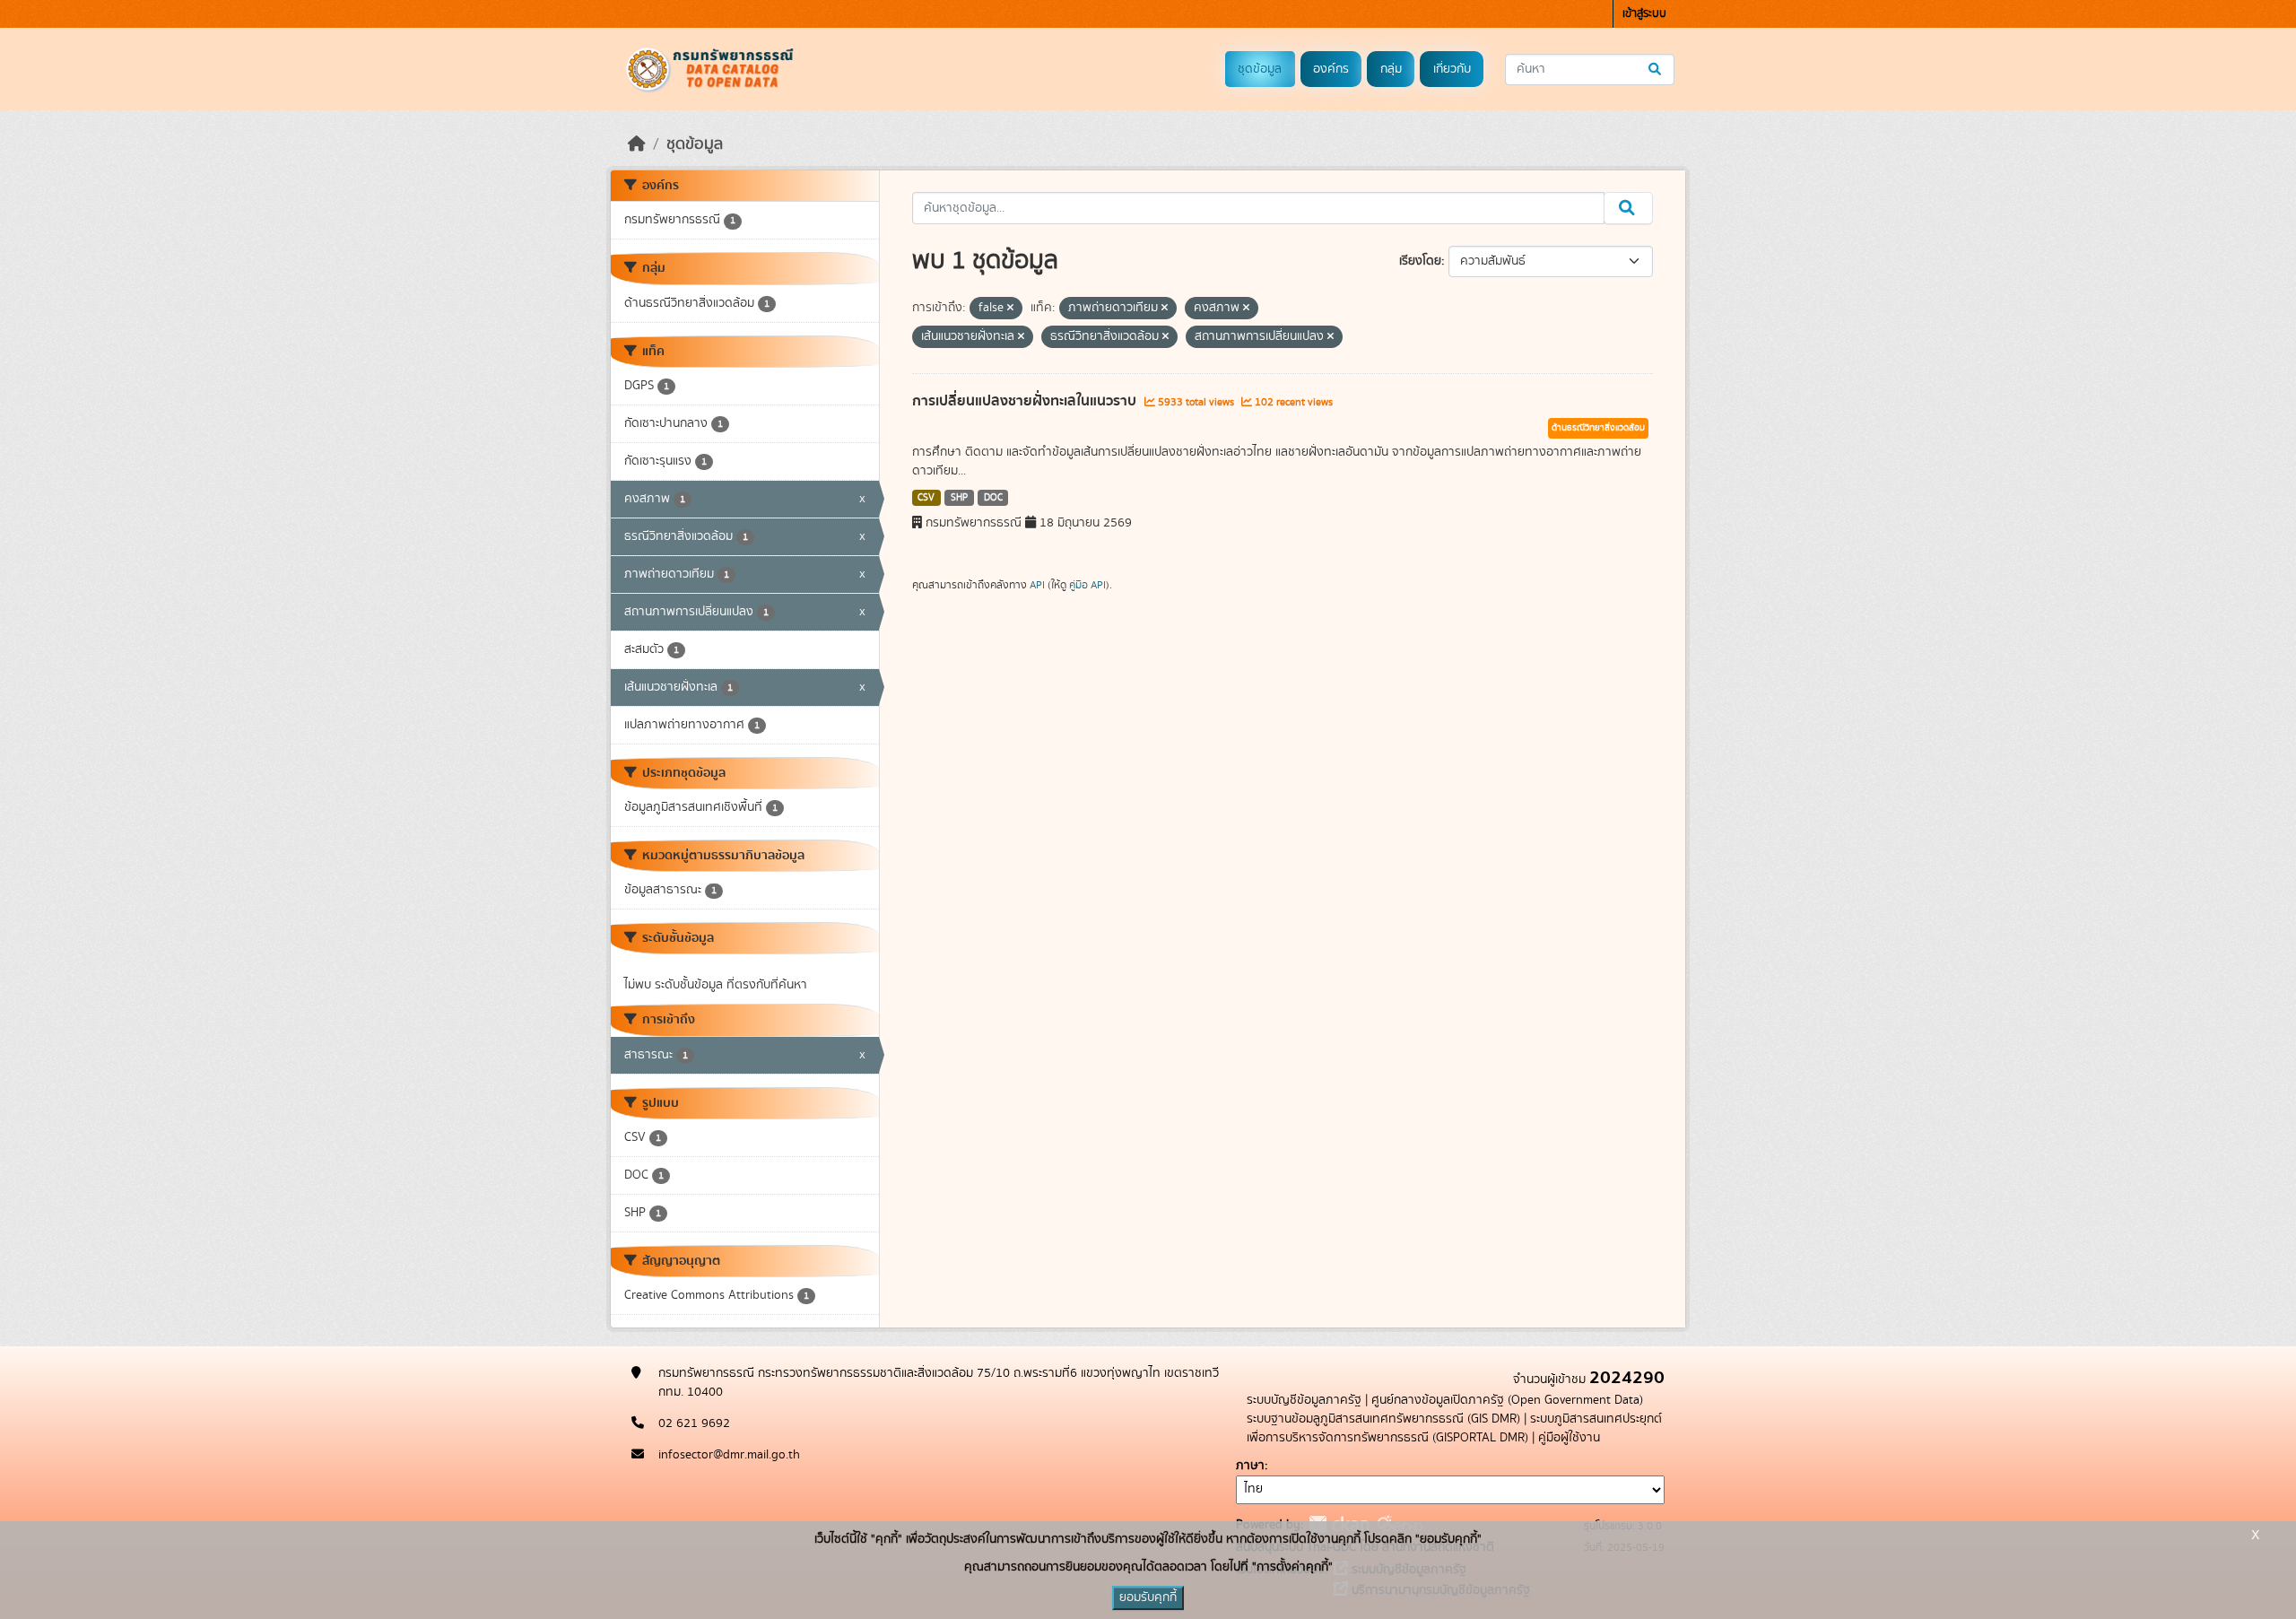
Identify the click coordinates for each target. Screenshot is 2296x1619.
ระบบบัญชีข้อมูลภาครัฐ (1304, 1400)
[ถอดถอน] (1010, 309)
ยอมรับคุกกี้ (1148, 1597)
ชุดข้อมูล (1260, 69)
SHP (959, 498)
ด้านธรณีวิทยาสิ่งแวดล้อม (1598, 428)
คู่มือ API (1087, 585)
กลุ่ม (1391, 69)
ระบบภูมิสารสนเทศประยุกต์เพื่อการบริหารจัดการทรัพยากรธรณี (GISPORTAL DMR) (1454, 1428)
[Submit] (1656, 70)
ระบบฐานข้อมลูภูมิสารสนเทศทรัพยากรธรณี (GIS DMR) (1383, 1419)
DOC (993, 498)
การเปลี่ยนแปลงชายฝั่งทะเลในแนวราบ (1026, 401)
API (1037, 585)
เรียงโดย (1420, 261)
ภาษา (1250, 1466)
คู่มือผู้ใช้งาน (1569, 1438)
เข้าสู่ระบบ (1644, 14)
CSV (926, 498)
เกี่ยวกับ (1452, 69)
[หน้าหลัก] (637, 144)
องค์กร (1331, 69)
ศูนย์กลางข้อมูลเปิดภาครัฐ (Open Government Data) (1507, 1400)
